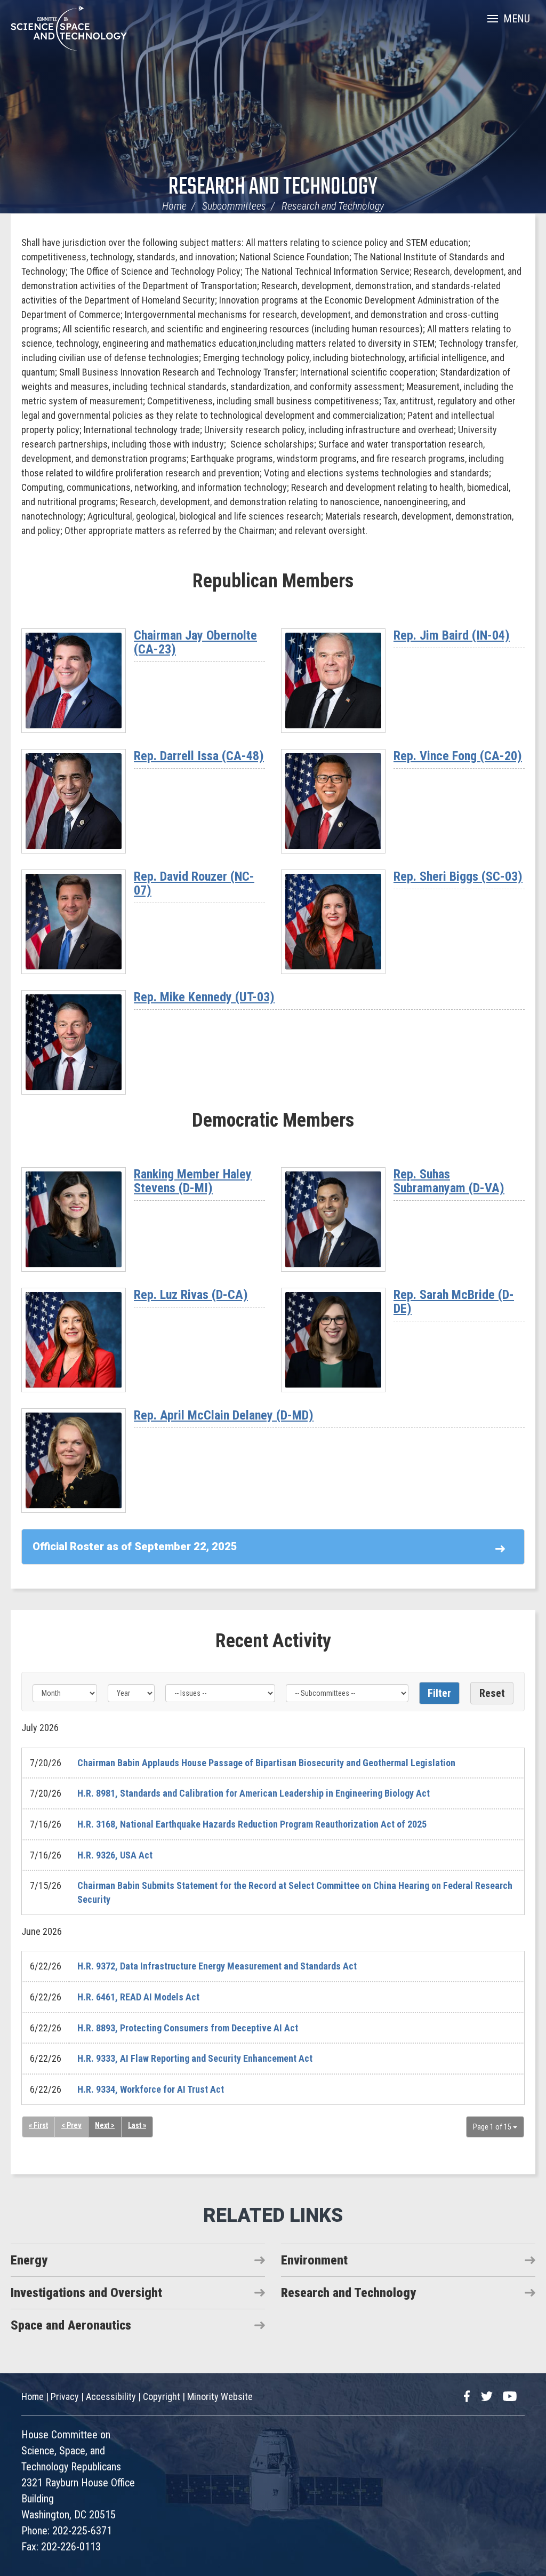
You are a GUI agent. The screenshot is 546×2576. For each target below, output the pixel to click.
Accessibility (111, 2396)
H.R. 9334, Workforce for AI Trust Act (151, 2089)
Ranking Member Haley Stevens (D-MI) (193, 1181)
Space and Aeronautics (71, 2325)
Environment (314, 2260)
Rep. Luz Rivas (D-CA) (191, 1295)
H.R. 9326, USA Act (115, 1855)
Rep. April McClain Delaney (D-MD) (224, 1415)
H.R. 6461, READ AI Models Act (138, 1997)
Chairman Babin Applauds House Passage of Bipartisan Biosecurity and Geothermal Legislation (266, 1763)
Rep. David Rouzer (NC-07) (194, 883)
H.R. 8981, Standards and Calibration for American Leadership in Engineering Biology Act (254, 1793)
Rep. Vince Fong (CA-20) (458, 756)
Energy (29, 2260)
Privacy (65, 2396)
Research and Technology (273, 188)
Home (174, 206)
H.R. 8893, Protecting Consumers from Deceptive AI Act (188, 2028)
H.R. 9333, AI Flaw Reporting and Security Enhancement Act (195, 2058)
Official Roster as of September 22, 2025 (135, 1546)
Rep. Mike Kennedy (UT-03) (204, 997)
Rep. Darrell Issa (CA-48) (199, 756)
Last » (137, 2125)
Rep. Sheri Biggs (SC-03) (458, 876)
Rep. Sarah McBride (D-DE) (454, 1302)
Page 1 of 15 (493, 2127)
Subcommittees (234, 206)
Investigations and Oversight (86, 2293)
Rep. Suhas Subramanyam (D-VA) (449, 1181)
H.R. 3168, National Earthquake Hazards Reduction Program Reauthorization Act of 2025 (252, 1824)
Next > (105, 2125)
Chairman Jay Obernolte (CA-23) (195, 642)
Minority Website (220, 2396)
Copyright (162, 2396)
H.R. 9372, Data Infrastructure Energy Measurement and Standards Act (217, 1966)
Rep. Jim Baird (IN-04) (452, 635)
